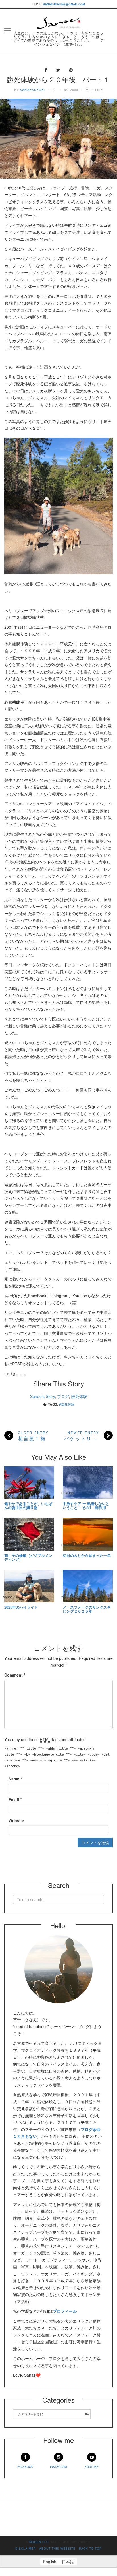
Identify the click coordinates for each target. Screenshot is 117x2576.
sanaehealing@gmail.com (64, 4)
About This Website (57, 2549)
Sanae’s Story (42, 1396)
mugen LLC (39, 2542)
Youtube (92, 2467)
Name (15, 1779)
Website (16, 1820)
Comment (15, 1675)
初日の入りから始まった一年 (87, 1555)
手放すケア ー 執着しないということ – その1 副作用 (86, 1506)
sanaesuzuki (32, 89)
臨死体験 (79, 1396)
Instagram (58, 2467)
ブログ (63, 1396)
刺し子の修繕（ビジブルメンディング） (28, 1558)
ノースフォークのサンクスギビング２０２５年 (87, 1609)
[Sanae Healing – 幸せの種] (58, 21)
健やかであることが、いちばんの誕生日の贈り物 (28, 1506)
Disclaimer (26, 2549)
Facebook (25, 2467)
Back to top (90, 2549)
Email (15, 1799)
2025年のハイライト (21, 1607)
